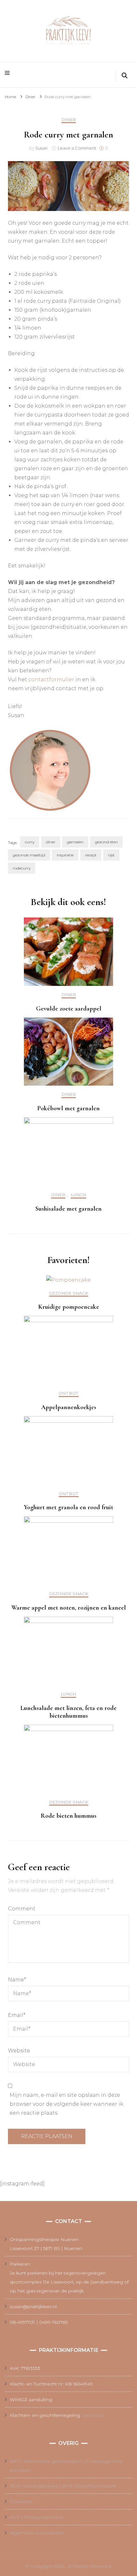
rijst (111, 855)
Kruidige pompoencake (69, 1307)
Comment (22, 1909)
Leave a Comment (77, 148)
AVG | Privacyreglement (36, 2517)
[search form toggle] (125, 76)
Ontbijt (69, 1393)
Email (17, 2015)
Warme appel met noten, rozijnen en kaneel (69, 1608)
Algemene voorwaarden (37, 2533)
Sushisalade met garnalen (68, 1209)
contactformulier (51, 679)
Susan (41, 148)
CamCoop (93, 2415)
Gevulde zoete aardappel (69, 1009)
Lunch (78, 1195)
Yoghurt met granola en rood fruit (68, 1507)
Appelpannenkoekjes (69, 1407)
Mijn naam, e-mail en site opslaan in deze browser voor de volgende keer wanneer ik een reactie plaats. (66, 2104)
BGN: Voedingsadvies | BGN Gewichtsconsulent (63, 2486)
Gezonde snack (69, 1293)
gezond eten (106, 842)
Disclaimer (22, 2502)
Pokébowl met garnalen (68, 1108)
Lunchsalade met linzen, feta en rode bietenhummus (68, 1712)
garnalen (75, 842)
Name (17, 1980)
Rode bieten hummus (69, 1816)
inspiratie (65, 855)
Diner (69, 120)
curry (30, 842)
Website (19, 2051)
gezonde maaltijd (29, 855)
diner (51, 842)
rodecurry (22, 868)
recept (91, 855)
